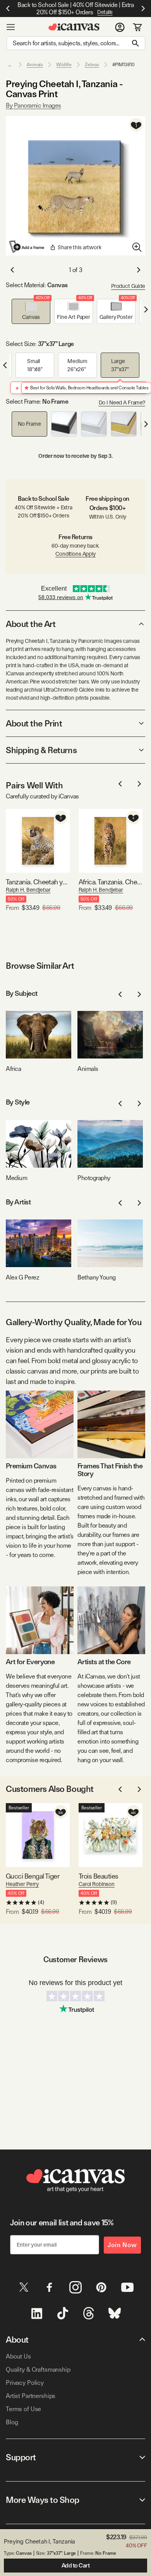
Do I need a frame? (122, 402)
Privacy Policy (25, 2383)
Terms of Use (23, 2409)
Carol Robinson (97, 1884)
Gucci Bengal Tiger (33, 1876)
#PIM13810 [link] (124, 65)
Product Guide (128, 286)
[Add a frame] (27, 247)
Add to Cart (76, 2566)
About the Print (34, 723)
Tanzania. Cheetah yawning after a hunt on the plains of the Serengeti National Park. (38, 882)
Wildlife (64, 65)
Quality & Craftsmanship (38, 2370)
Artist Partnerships (31, 2396)
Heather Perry (22, 1884)
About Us (18, 2356)
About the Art (31, 624)
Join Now (122, 2245)
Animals (35, 65)
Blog (12, 2422)
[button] (31, 311)
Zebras (92, 65)
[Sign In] (120, 27)
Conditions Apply (75, 554)
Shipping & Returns (41, 750)
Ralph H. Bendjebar (28, 890)
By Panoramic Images (33, 105)
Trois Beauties (98, 1876)
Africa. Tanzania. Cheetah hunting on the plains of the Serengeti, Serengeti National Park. (111, 882)
